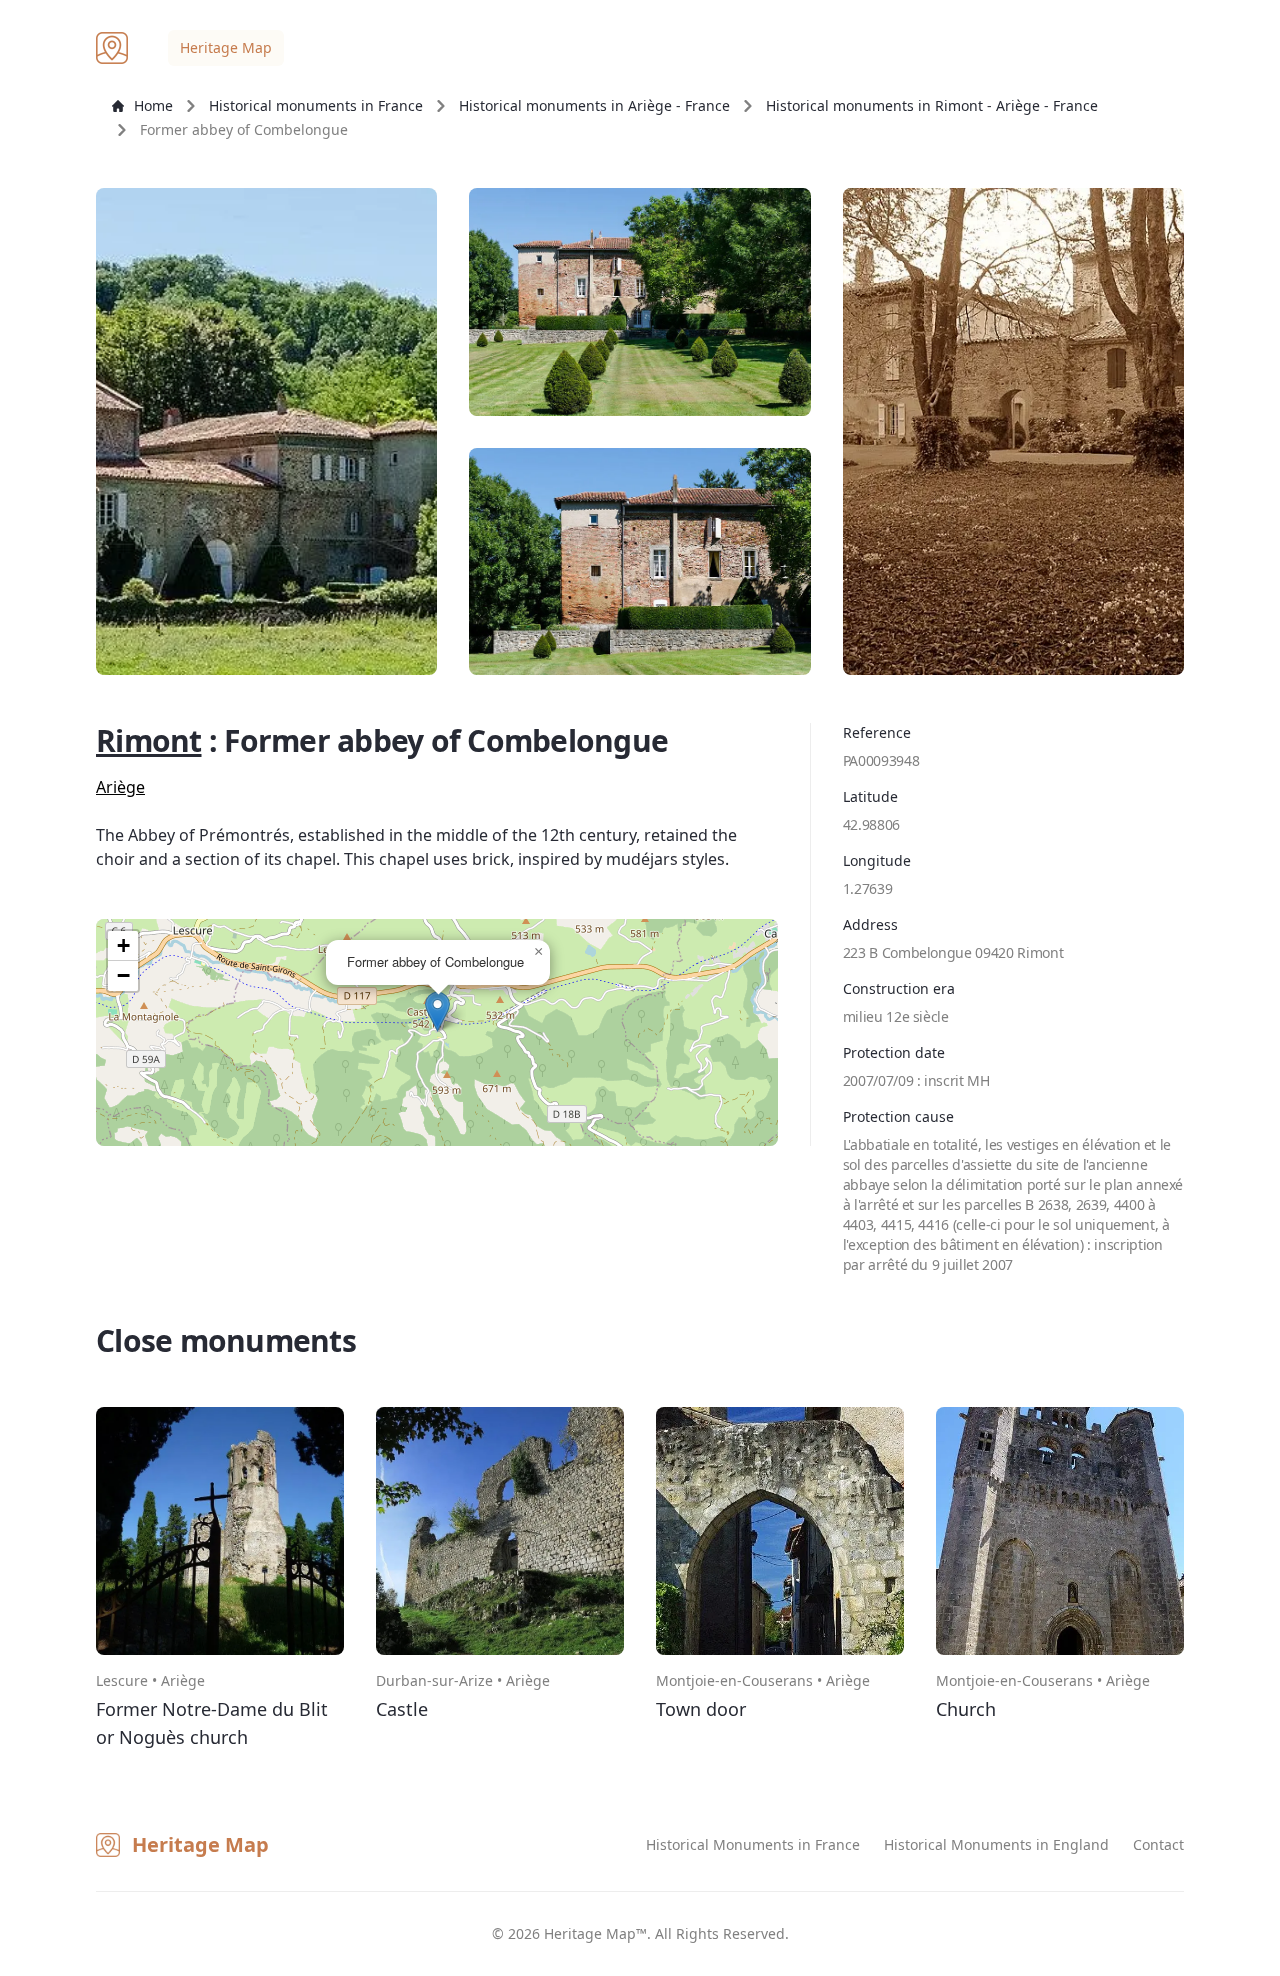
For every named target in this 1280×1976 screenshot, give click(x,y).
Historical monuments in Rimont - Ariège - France (932, 105)
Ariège (120, 787)
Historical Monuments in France (753, 1844)
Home (153, 105)
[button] (437, 1011)
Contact (1158, 1844)
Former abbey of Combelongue (244, 129)
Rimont (149, 740)
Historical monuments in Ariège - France (594, 105)
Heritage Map (226, 47)
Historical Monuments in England (996, 1844)
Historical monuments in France (316, 105)
